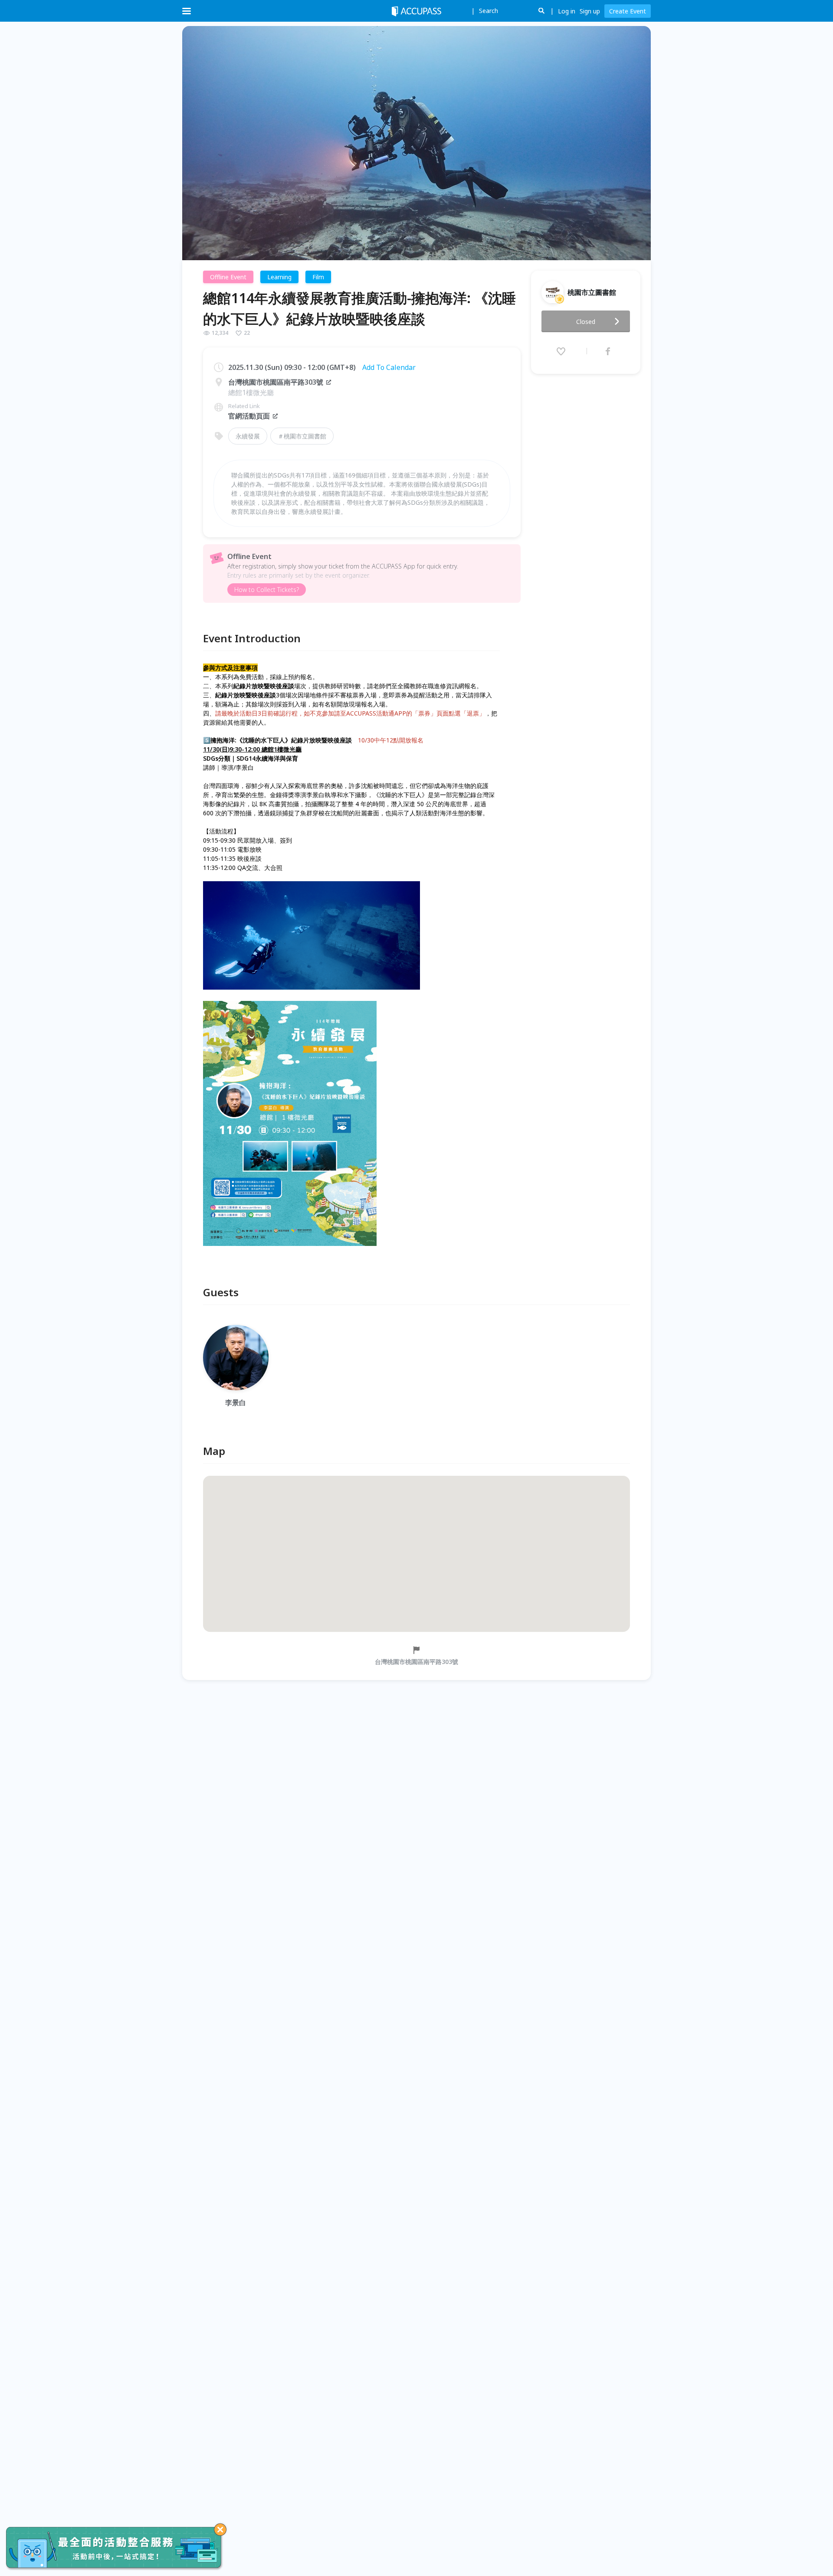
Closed (586, 322)
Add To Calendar (389, 367)
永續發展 (248, 436)
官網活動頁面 (249, 416)
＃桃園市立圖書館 (302, 436)
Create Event (628, 11)
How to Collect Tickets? (267, 590)
